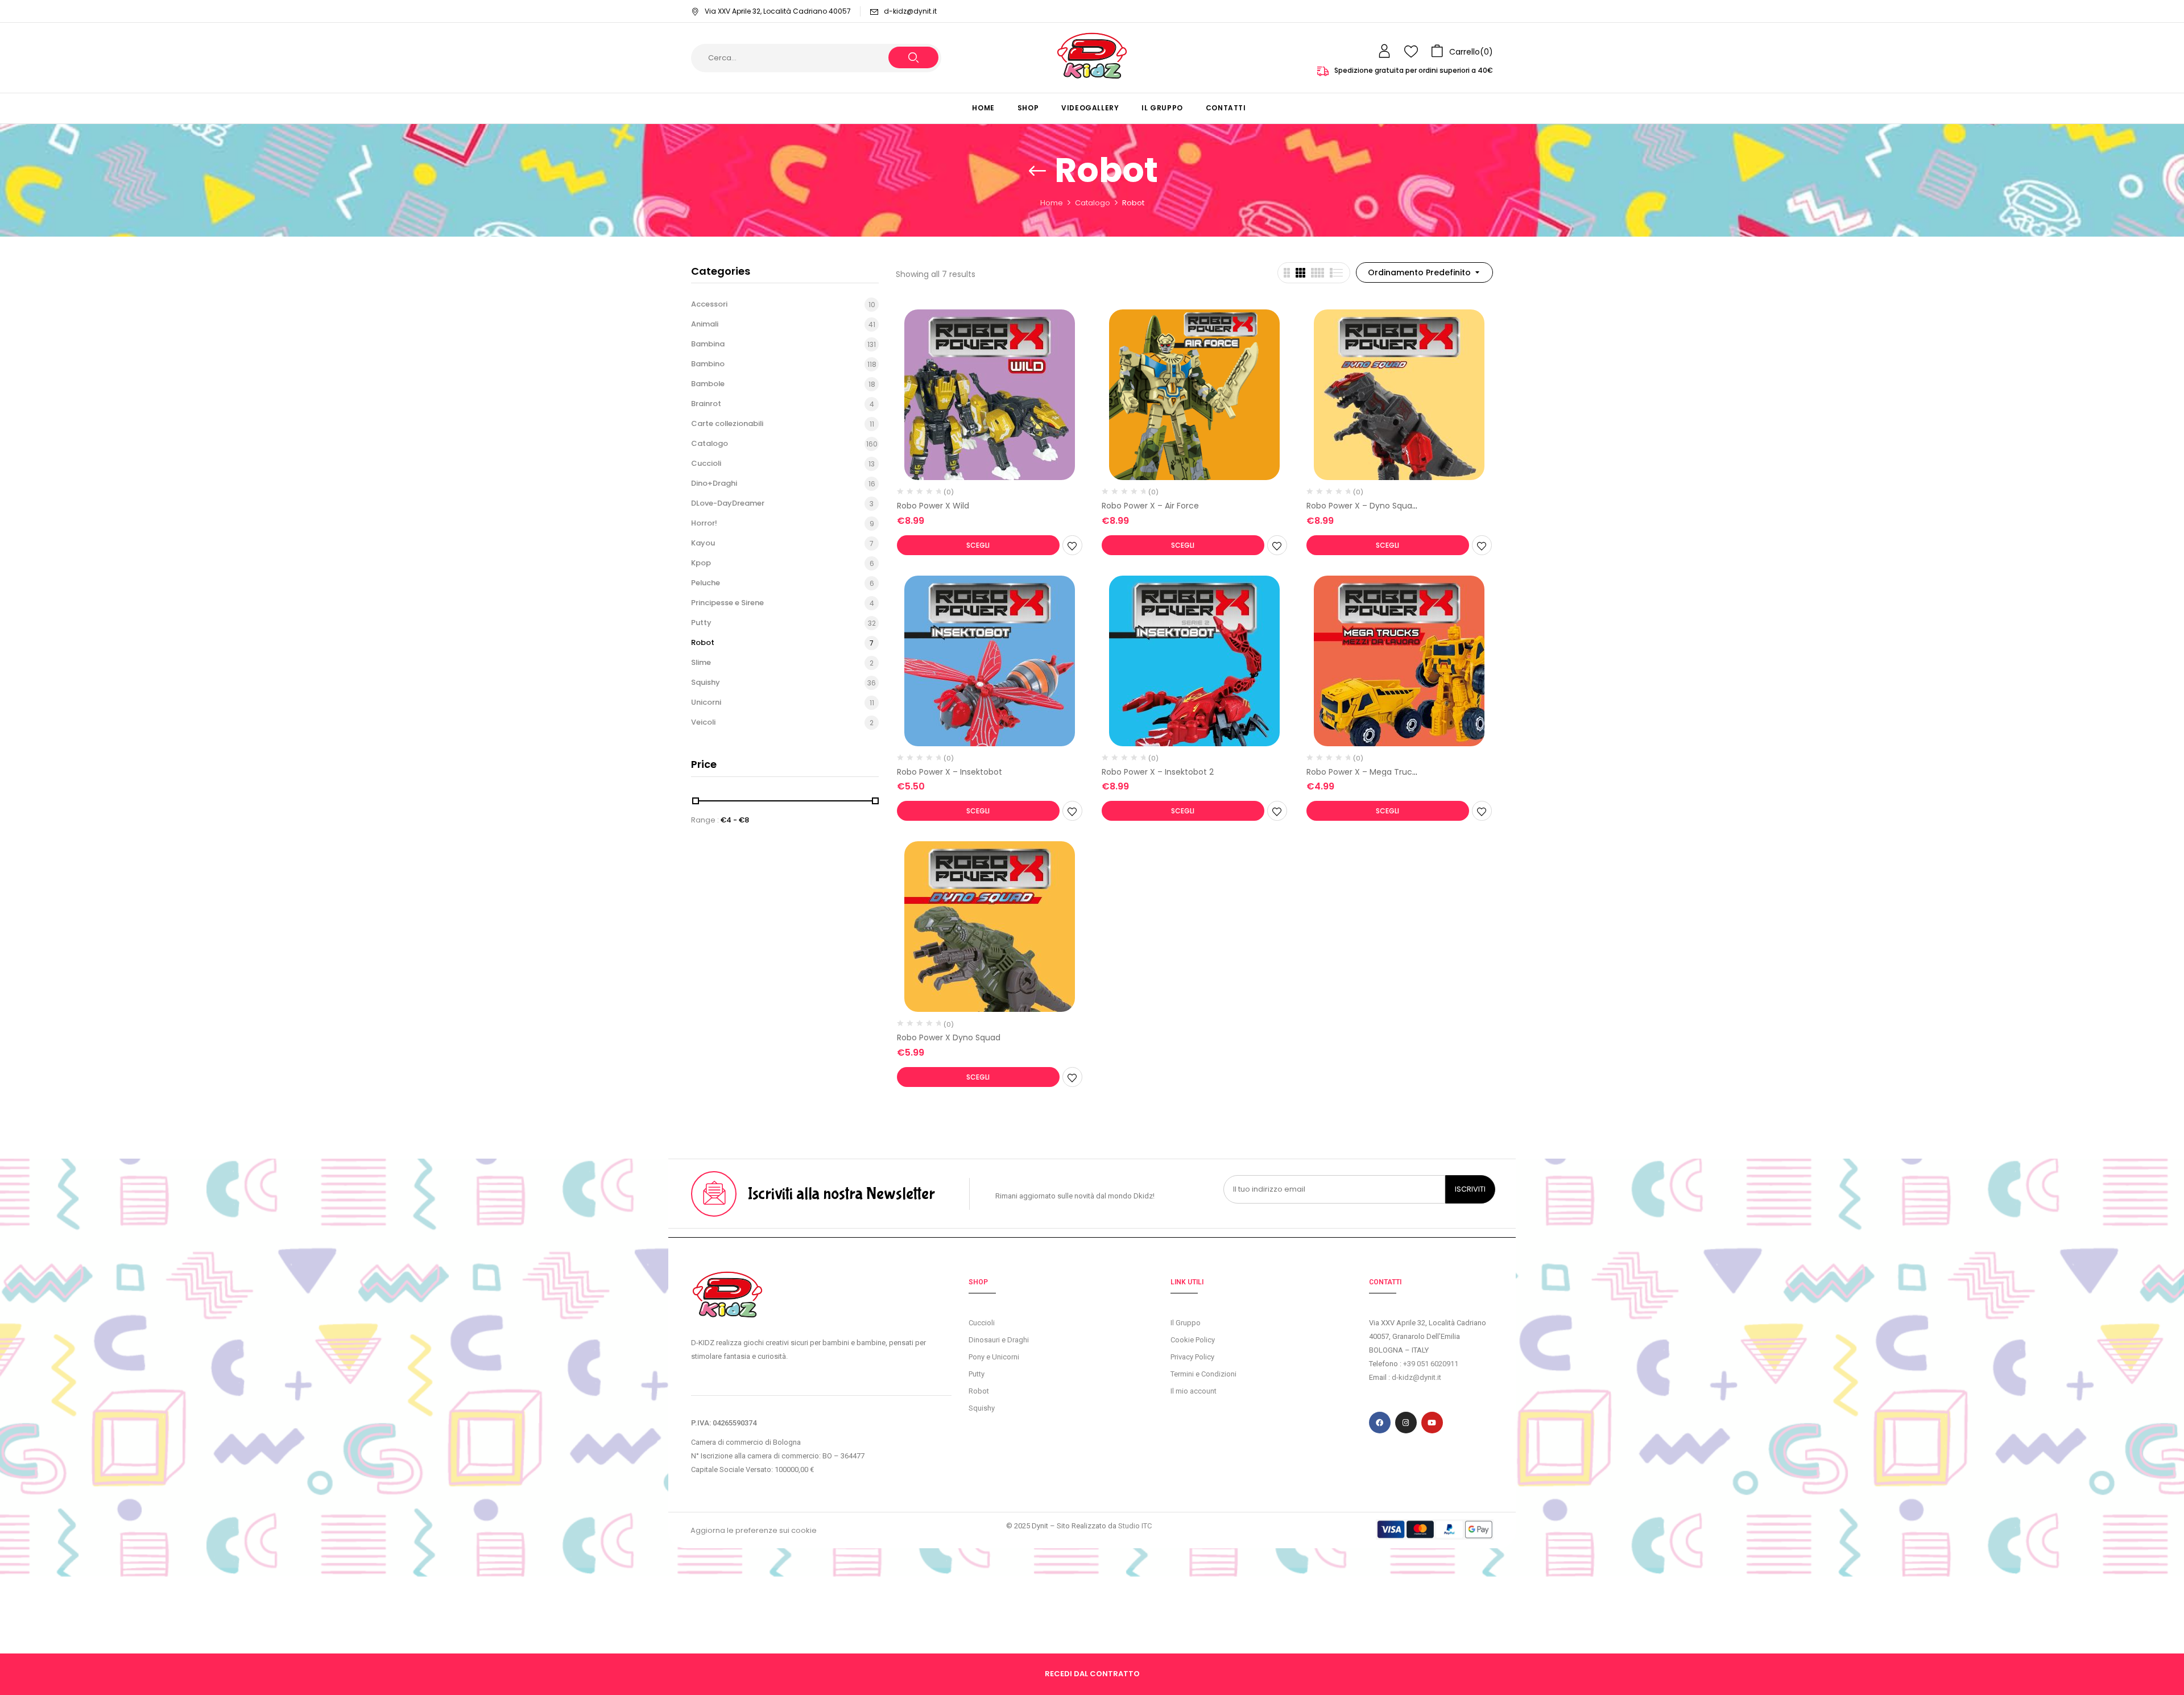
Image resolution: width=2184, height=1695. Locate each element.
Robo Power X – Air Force (1150, 506)
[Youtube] (1432, 1423)
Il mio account (1194, 1391)
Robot (703, 642)
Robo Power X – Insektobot (950, 772)
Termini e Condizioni (1203, 1374)
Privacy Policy (1192, 1357)
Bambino (708, 364)
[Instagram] (1406, 1423)
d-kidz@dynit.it (910, 11)
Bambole (708, 384)
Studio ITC (1135, 1526)
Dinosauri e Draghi (999, 1340)
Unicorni (706, 702)
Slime (701, 662)
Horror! (704, 523)
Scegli (978, 545)
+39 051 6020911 (1431, 1364)
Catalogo (1093, 203)
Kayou (703, 543)
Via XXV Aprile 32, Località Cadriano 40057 (778, 11)
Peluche (706, 583)
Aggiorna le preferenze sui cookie (754, 1530)
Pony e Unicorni (994, 1357)
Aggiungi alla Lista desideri (1072, 545)
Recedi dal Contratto (1092, 1674)
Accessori (709, 304)
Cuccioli (706, 463)
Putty (701, 623)
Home (1052, 203)
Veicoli (703, 722)
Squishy (706, 682)
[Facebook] (1380, 1423)
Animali (705, 324)
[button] (1462, 51)
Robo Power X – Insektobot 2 (1158, 772)
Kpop (701, 563)
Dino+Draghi (714, 483)
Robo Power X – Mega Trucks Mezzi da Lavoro (1363, 777)
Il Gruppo (1186, 1323)
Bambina (708, 344)
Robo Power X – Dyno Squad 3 (1362, 510)
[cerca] (913, 57)
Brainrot (706, 404)
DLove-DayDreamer (728, 503)
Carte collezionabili (727, 423)
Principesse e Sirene (727, 603)
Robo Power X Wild (933, 506)
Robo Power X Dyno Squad (949, 1037)
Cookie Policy (1193, 1340)
